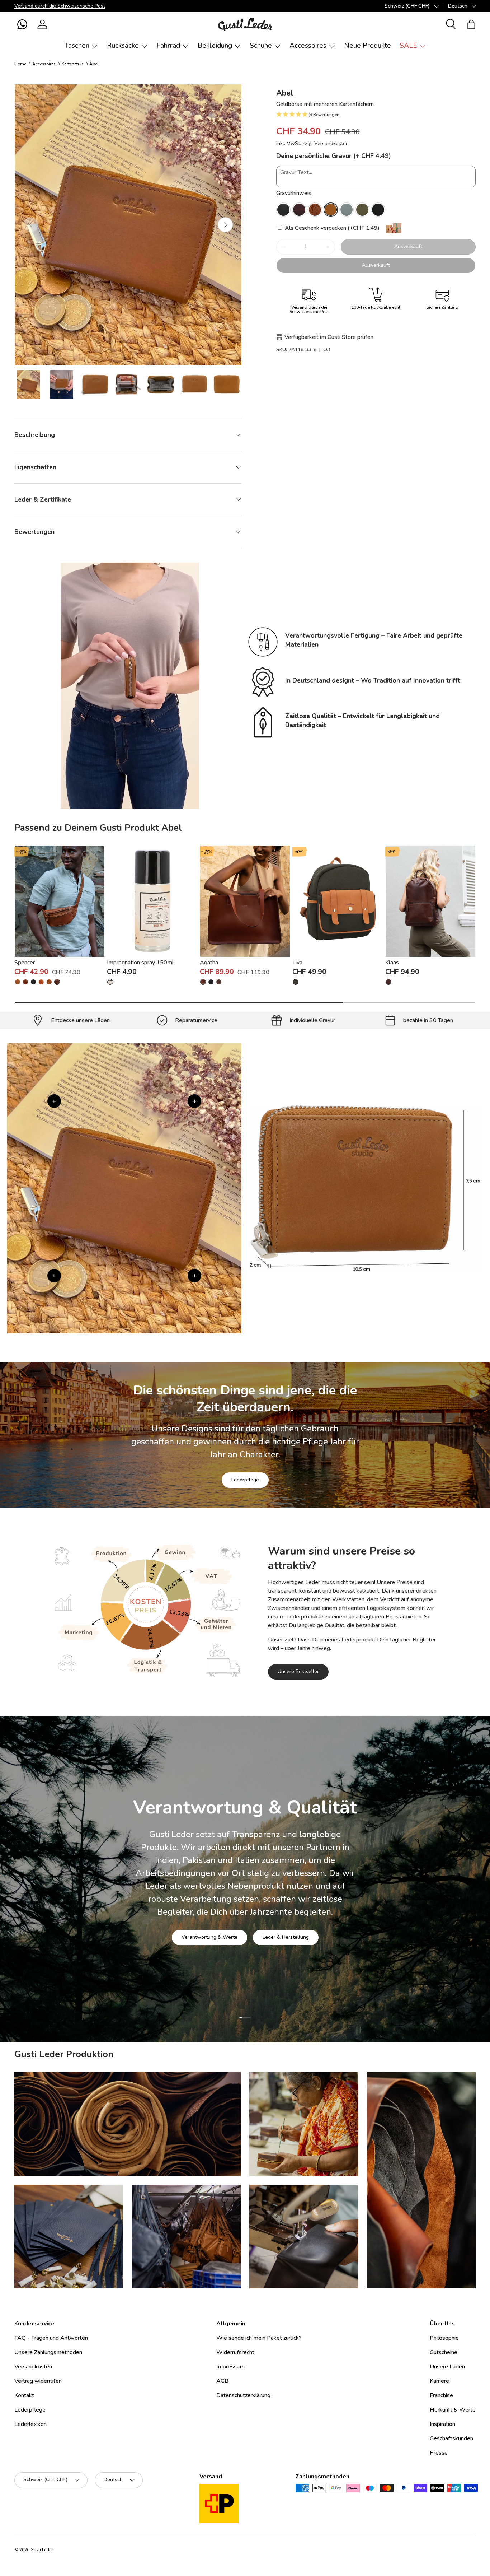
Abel (94, 64)
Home (20, 64)
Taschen (77, 46)
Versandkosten (331, 143)
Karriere (439, 2381)
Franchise (441, 2395)
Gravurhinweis (294, 193)
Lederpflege (245, 1480)
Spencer (25, 963)
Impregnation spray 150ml (140, 963)
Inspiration (442, 2424)
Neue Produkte (367, 46)
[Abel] (283, 210)
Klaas (392, 963)
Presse (439, 2453)
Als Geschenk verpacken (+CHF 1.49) (331, 228)
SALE (408, 46)
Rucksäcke (123, 46)
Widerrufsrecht (235, 2352)
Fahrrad (168, 46)
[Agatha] (245, 901)
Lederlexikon (30, 2424)
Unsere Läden (447, 2367)
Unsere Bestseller (298, 1671)
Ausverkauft (408, 246)
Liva (297, 963)
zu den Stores (196, 1925)
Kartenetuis (73, 64)
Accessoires (308, 46)
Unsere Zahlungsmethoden (48, 2352)
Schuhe (261, 46)
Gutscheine (444, 2352)
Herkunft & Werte (453, 2410)
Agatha (209, 963)
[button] (22, 24)
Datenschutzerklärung (243, 2395)
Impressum (230, 2367)
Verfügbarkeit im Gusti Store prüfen (329, 337)
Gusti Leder (42, 2550)
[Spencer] (60, 901)
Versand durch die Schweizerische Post (60, 6)
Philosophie (444, 2338)
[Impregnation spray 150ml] (152, 901)
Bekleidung (215, 46)
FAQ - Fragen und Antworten (51, 2338)
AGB (222, 2381)
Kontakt (24, 2395)
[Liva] (338, 901)
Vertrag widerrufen (38, 2381)
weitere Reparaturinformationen (274, 1925)
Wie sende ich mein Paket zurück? (259, 2338)
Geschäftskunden (451, 2438)
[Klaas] (430, 901)
